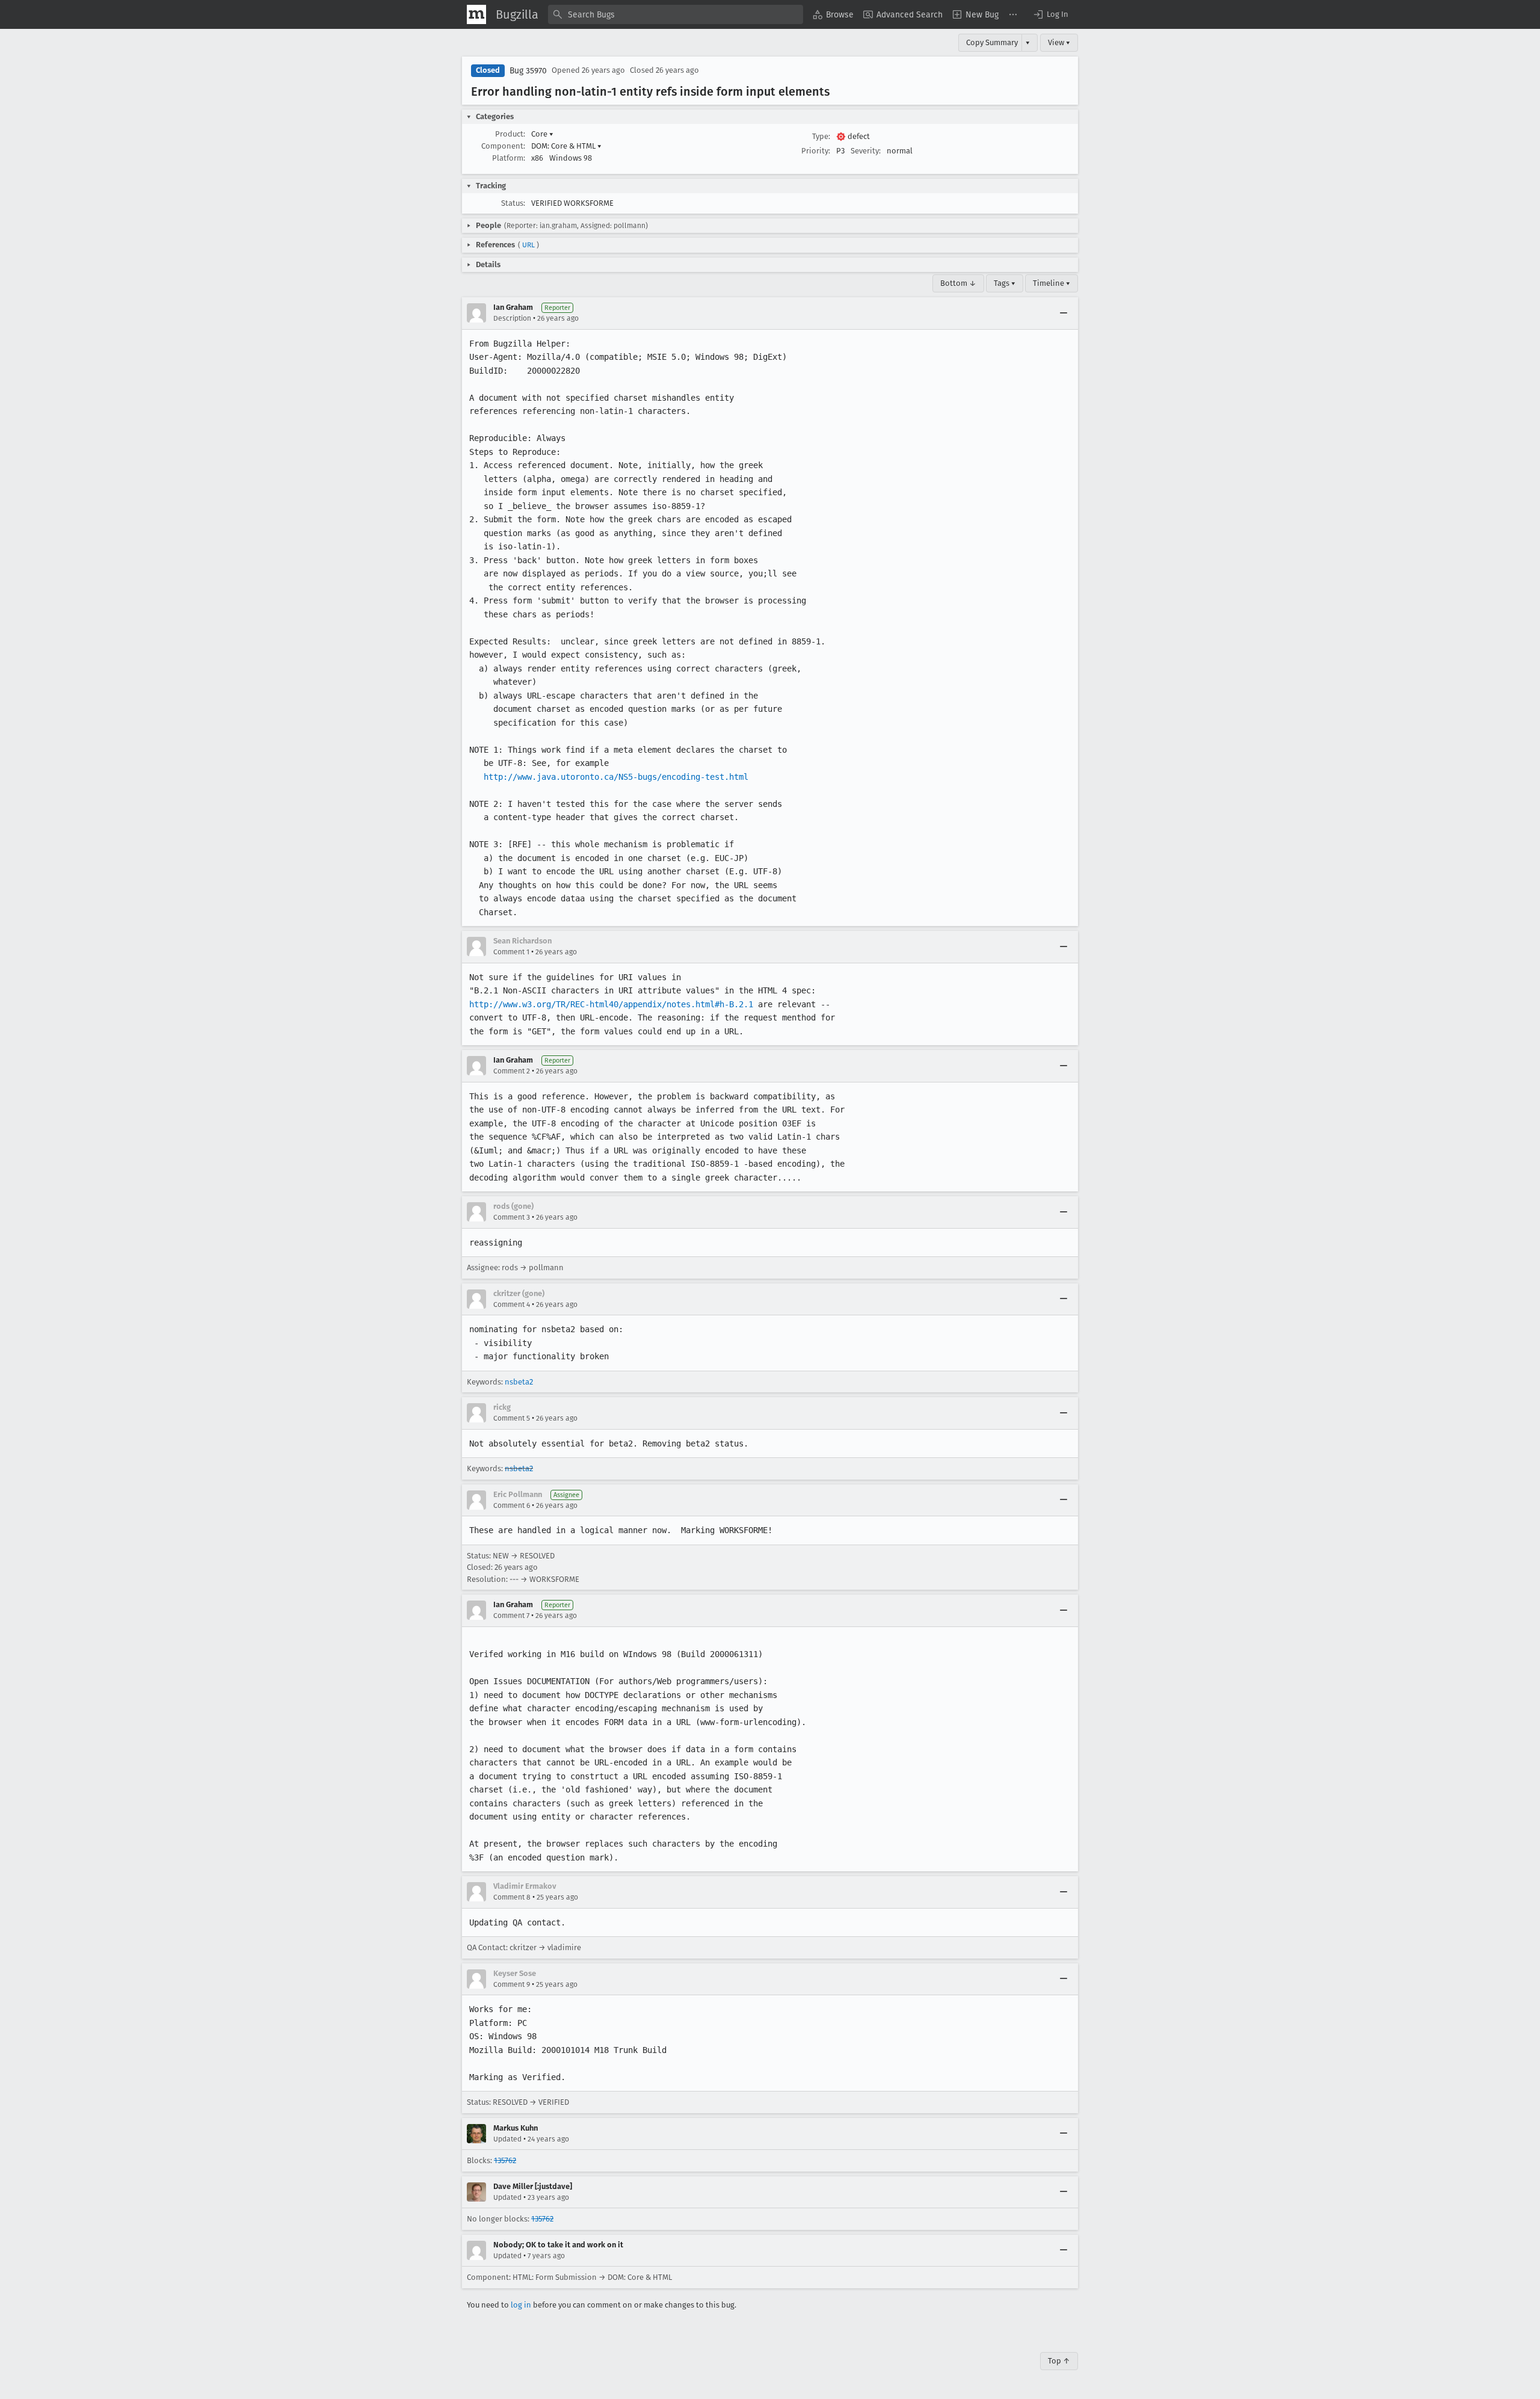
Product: (510, 134)
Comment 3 (512, 1217)
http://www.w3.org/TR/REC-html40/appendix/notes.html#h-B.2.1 (611, 1004)
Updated (507, 2139)
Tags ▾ (1005, 283)
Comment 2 (512, 1071)
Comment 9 (512, 1984)
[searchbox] (676, 14)
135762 (505, 2160)
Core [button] (542, 134)
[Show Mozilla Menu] (476, 14)
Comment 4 (512, 1304)
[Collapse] (1064, 313)
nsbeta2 (519, 1382)
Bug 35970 (528, 71)
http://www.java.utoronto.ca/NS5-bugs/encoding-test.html (616, 777)
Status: (513, 203)
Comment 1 (511, 952)
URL (528, 245)
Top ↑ (1059, 2361)
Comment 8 (512, 1897)
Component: (503, 146)
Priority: (816, 151)
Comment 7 (511, 1616)
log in (521, 2305)
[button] (1050, 14)
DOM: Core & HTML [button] (566, 146)
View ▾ (1059, 42)
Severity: (866, 151)
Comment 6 (512, 1505)
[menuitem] (833, 14)
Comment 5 (512, 1418)
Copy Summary (992, 42)
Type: (821, 136)
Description (512, 318)
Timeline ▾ (1052, 283)
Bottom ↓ (958, 283)
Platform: (509, 158)
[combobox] (676, 14)
